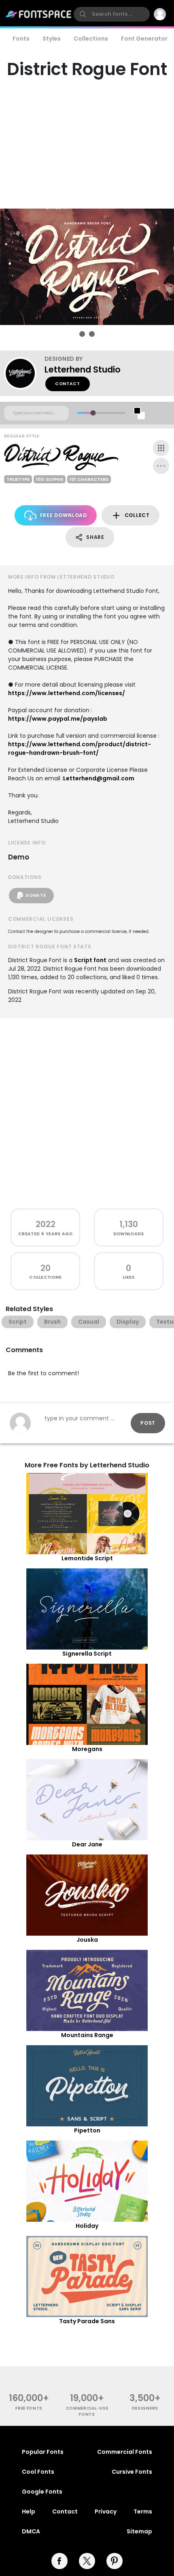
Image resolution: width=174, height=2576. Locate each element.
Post (148, 1423)
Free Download (64, 515)
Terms (143, 2511)
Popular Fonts (43, 2452)
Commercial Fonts (125, 2452)
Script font (90, 960)
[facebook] (59, 2561)
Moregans (87, 1749)
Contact (68, 384)
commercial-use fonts (87, 2411)
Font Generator (144, 39)
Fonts (21, 39)
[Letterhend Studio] (24, 373)
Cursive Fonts (132, 2472)
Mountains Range (87, 2035)
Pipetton (87, 2130)
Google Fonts (42, 2492)
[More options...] (161, 466)
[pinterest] (115, 2561)
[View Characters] (161, 448)
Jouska (87, 1940)
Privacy (106, 2511)
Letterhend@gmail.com (99, 778)
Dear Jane (87, 1844)
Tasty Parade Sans (87, 2321)
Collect (137, 515)
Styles (52, 39)
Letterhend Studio (83, 369)
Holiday (87, 2226)
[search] (112, 14)
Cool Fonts (38, 2472)
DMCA (31, 2531)
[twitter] (87, 2561)
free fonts (29, 2408)
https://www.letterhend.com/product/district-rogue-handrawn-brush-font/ (80, 748)
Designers (145, 2408)
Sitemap (139, 2531)
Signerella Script (87, 1654)
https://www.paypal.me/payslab (58, 719)
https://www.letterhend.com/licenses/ (67, 693)
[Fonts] (39, 14)
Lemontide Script (87, 1558)
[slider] (93, 413)
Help (29, 2511)
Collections (91, 39)
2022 (46, 1224)
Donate (36, 895)
